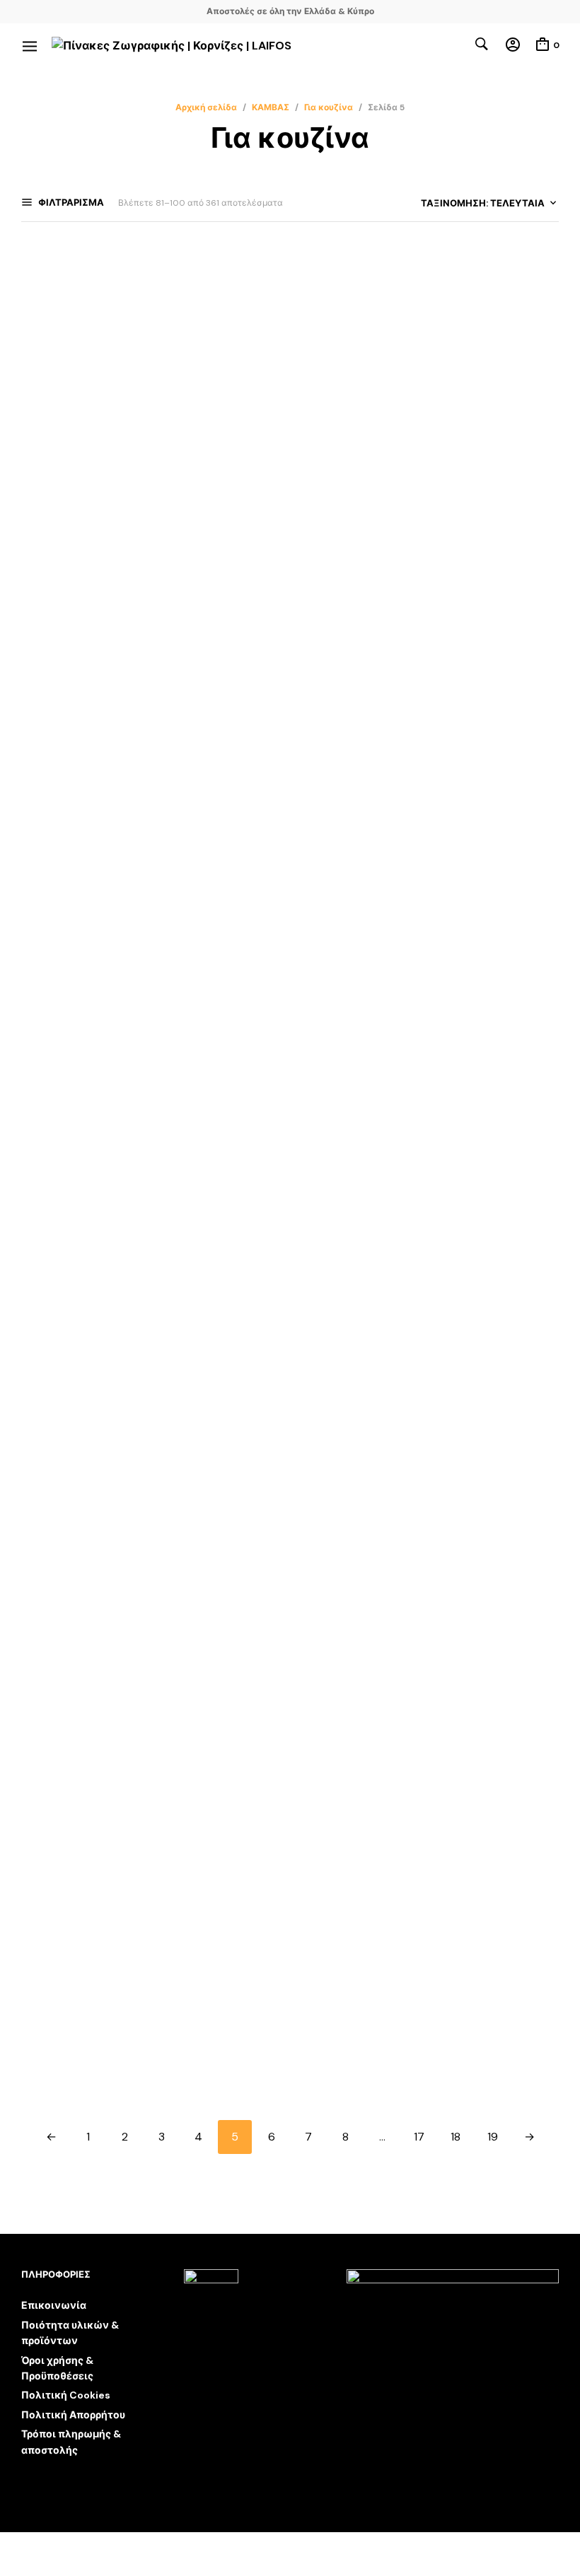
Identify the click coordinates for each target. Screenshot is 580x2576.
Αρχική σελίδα (206, 107)
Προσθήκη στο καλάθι (452, 482)
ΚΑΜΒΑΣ (271, 107)
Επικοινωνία (54, 2305)
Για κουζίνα (329, 107)
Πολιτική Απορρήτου (73, 2415)
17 (419, 2137)
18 (456, 2137)
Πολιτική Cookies (66, 2395)
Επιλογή (42, 496)
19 (493, 2137)
